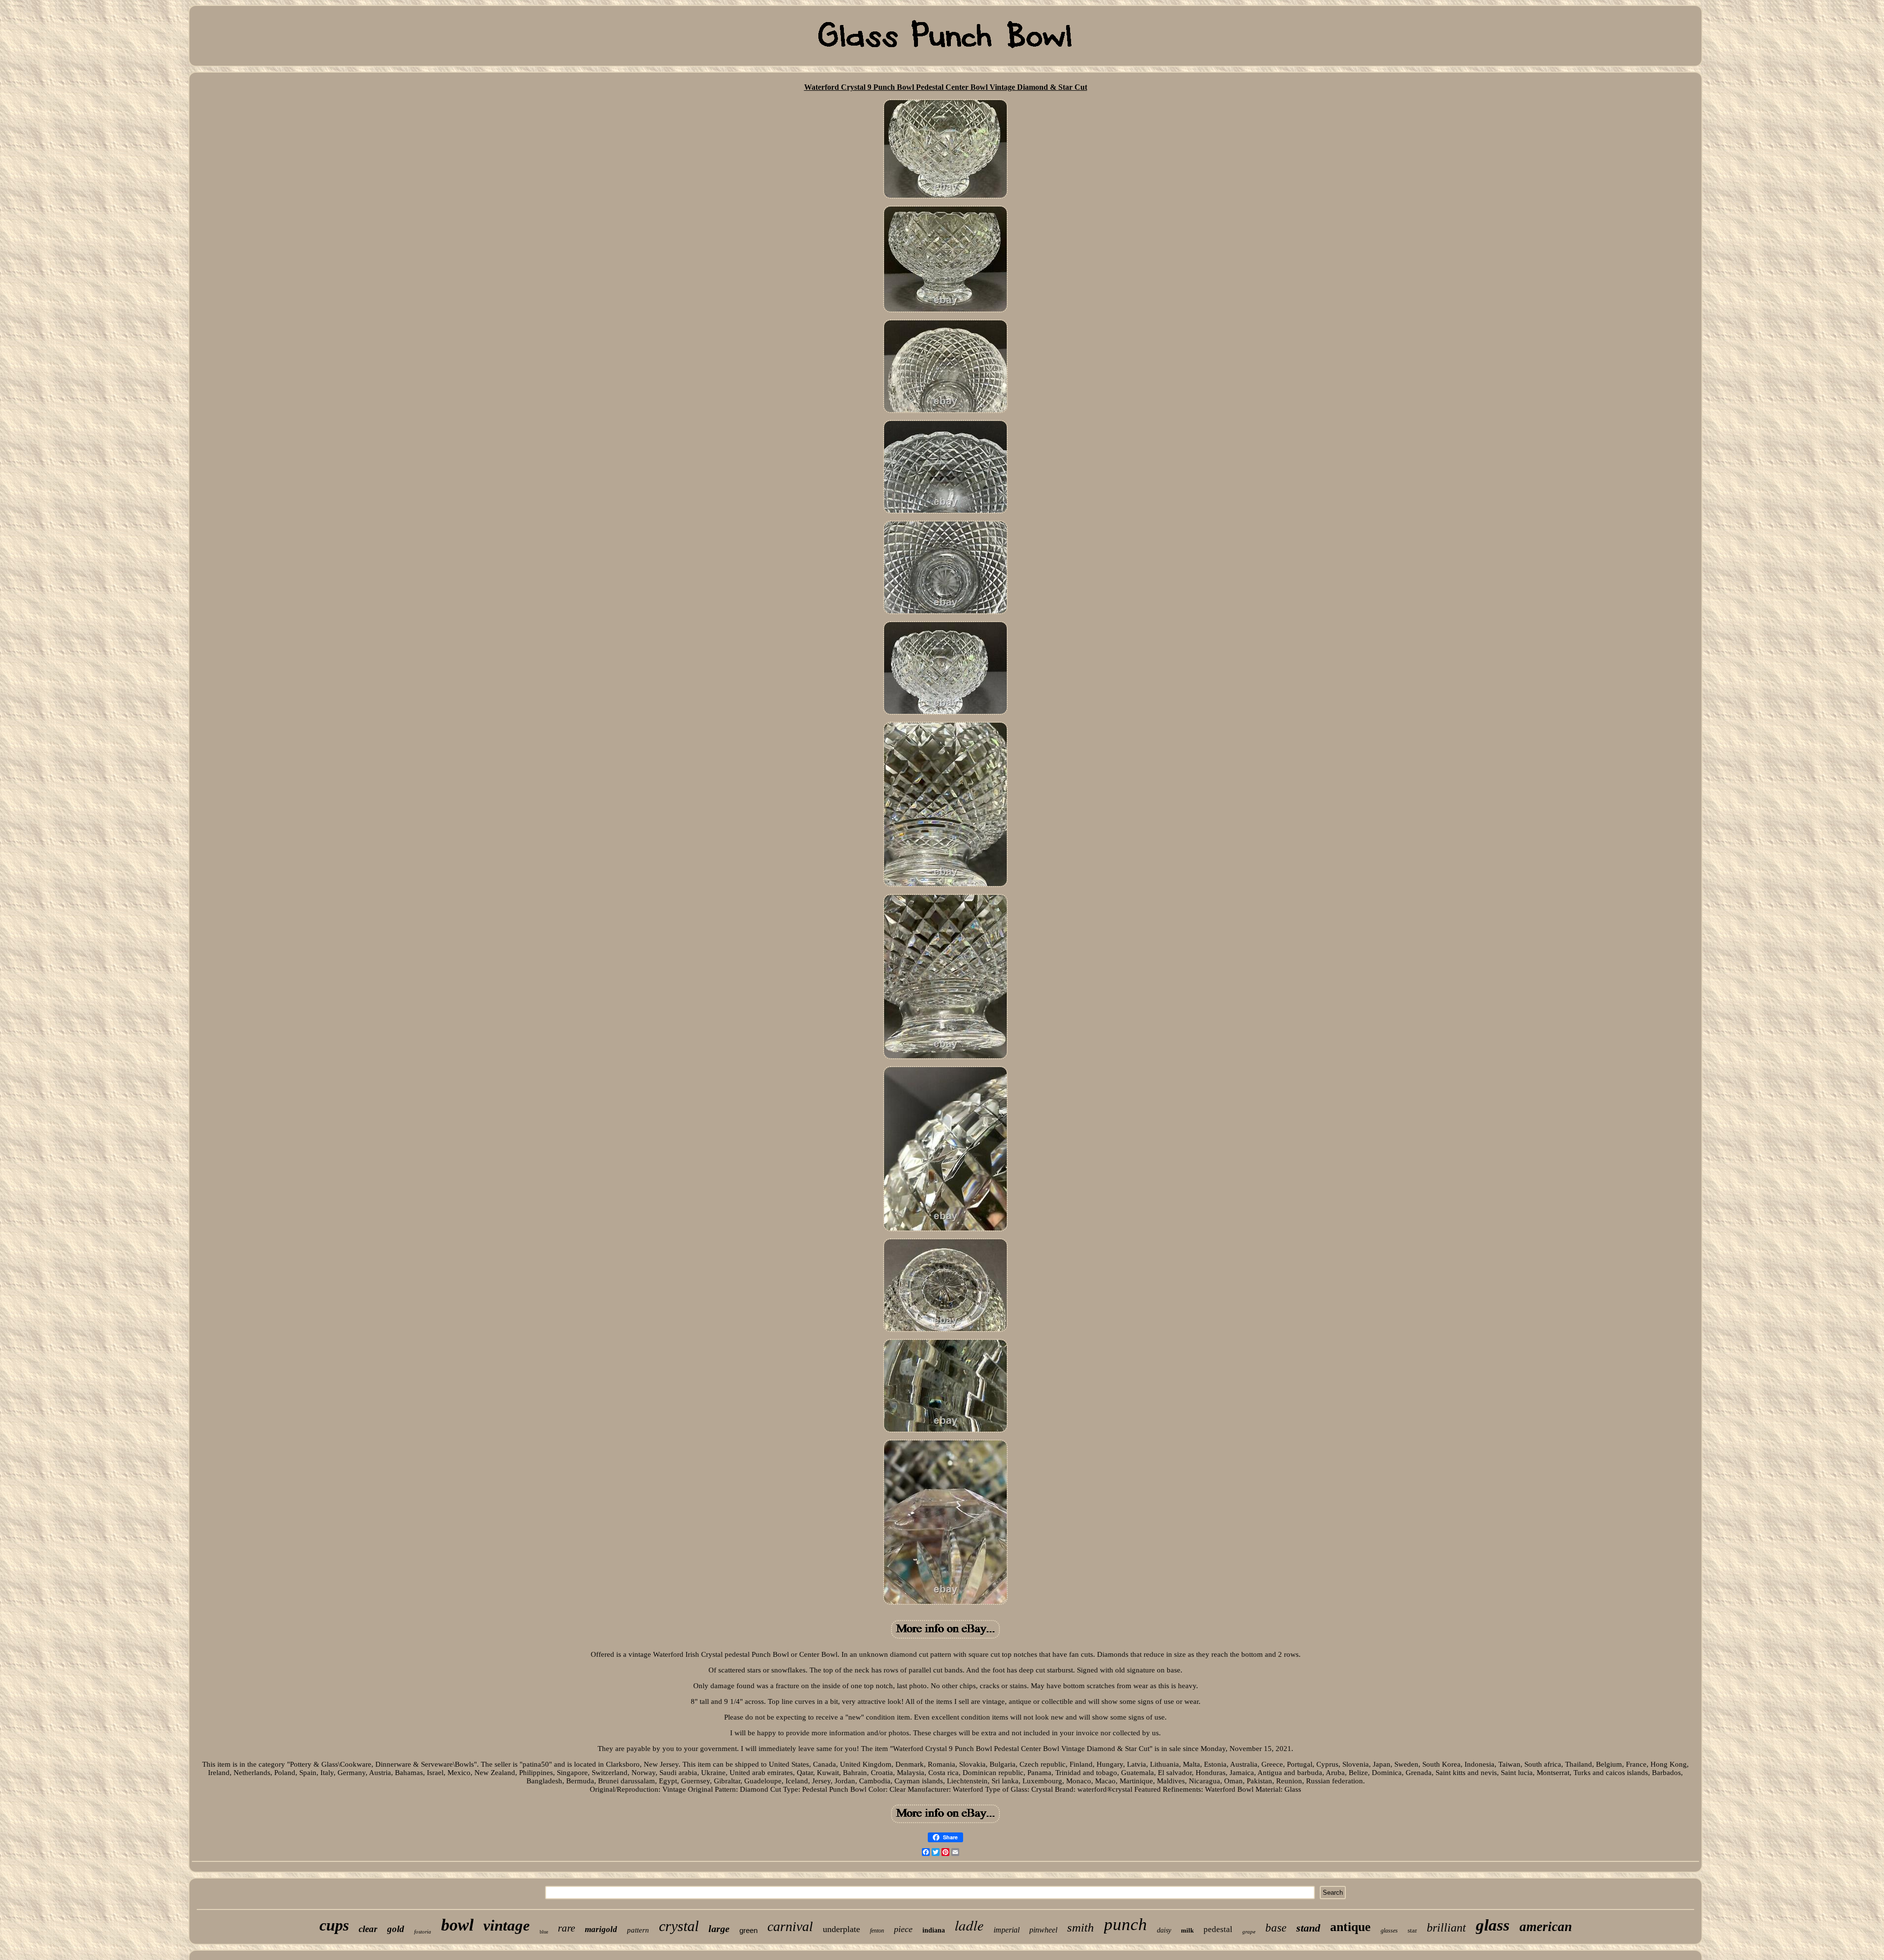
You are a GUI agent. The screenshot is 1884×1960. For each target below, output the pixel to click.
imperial (1007, 1930)
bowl (457, 1925)
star (1412, 1930)
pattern (638, 1930)
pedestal (1218, 1929)
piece (903, 1929)
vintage (507, 1925)
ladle (969, 1925)
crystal (679, 1926)
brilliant (1446, 1928)
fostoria (423, 1932)
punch (1125, 1924)
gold (396, 1929)
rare (566, 1928)
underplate (841, 1929)
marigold (601, 1929)
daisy (1164, 1930)
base (1276, 1928)
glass (1493, 1925)
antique (1350, 1927)
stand (1308, 1928)
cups (334, 1925)
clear (368, 1929)
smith (1081, 1927)
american (1546, 1927)
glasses (1389, 1931)
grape (1249, 1932)
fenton (877, 1931)
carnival (790, 1926)
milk (1187, 1930)
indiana (934, 1930)
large (719, 1929)
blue (544, 1932)
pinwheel (1043, 1930)
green (748, 1930)
